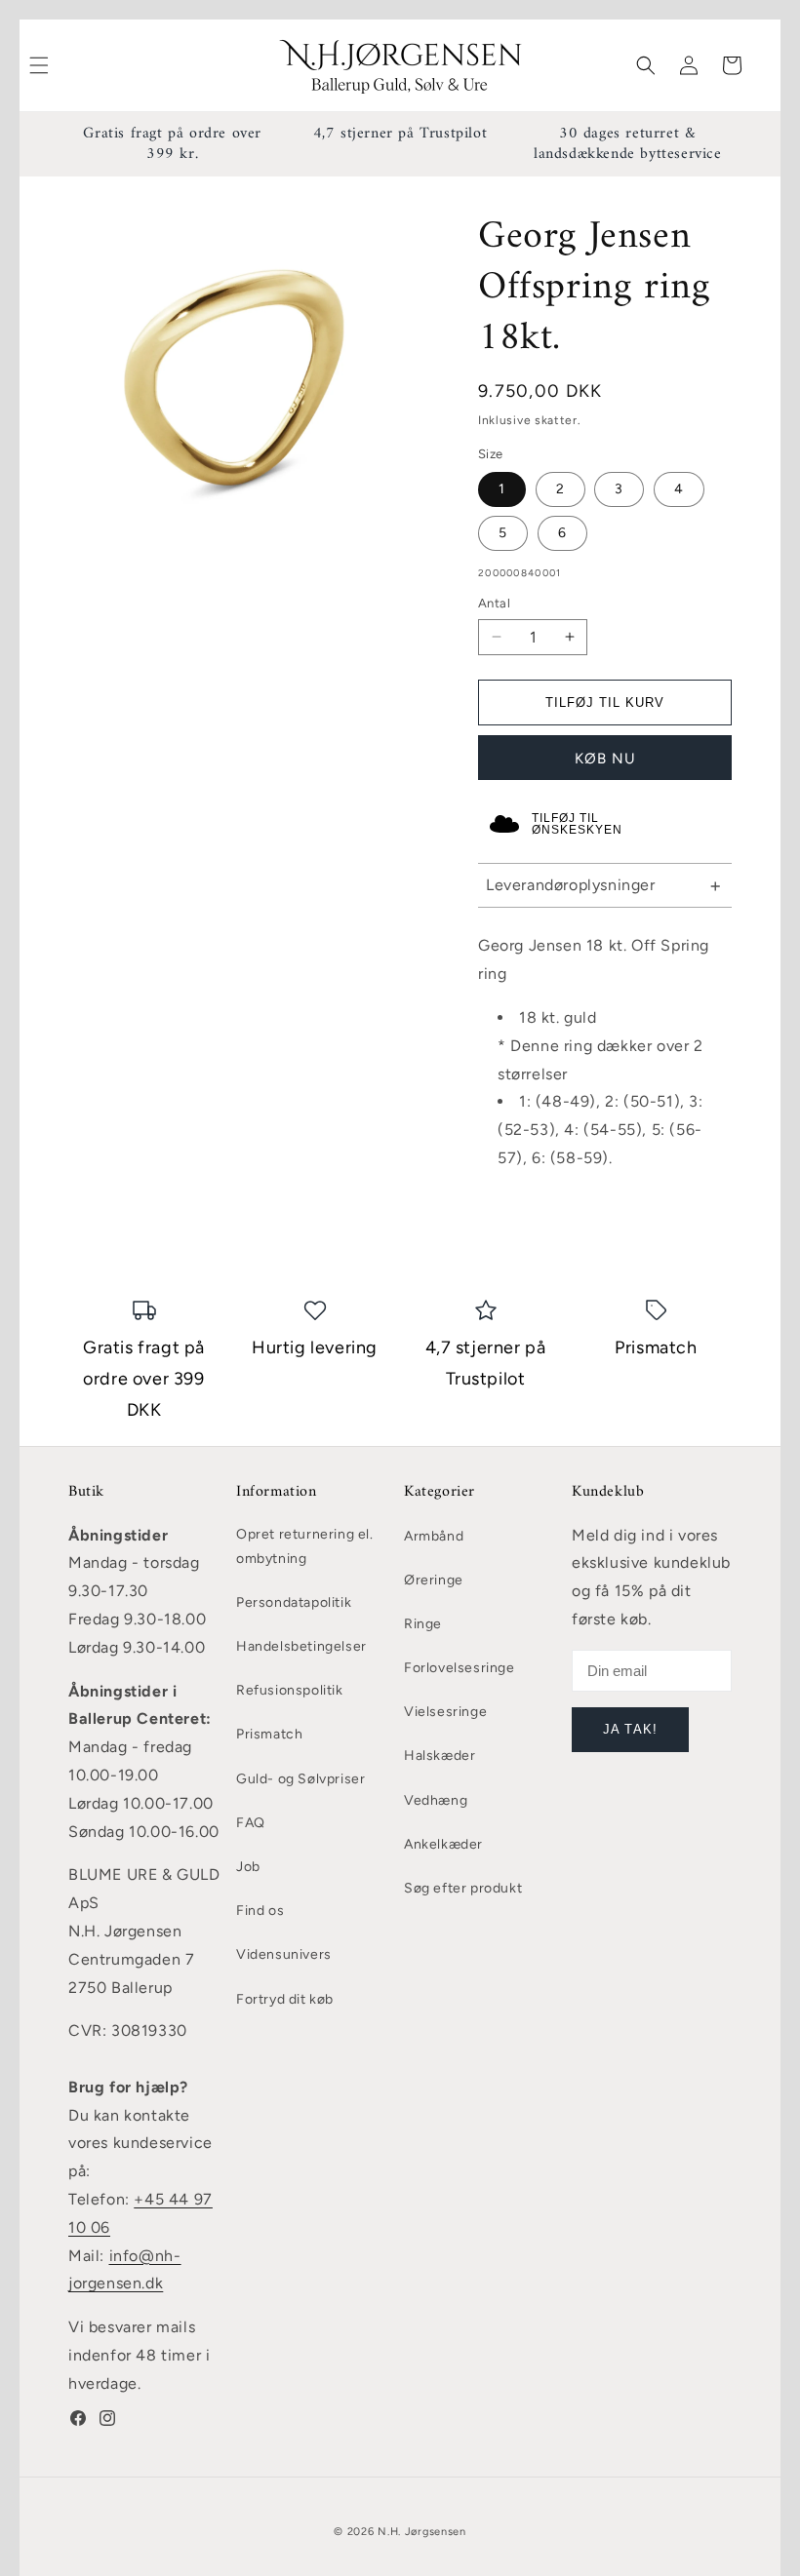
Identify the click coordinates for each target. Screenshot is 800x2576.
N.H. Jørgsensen (422, 2532)
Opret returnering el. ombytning (305, 1546)
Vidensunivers (284, 1954)
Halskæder (440, 1756)
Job (248, 1867)
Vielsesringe (445, 1712)
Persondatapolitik (294, 1602)
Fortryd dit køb (285, 1999)
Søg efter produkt (463, 1888)
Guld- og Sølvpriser (300, 1779)
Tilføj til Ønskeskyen (577, 824)
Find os (260, 1911)
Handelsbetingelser (301, 1646)
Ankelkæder (443, 1844)
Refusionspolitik (290, 1690)
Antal (494, 603)
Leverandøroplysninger (571, 885)
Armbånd (434, 1536)
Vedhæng (436, 1800)
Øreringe (434, 1580)
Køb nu (605, 759)
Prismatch (269, 1734)
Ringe (423, 1624)
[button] (646, 65)
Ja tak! (630, 1729)
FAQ (251, 1823)
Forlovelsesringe (460, 1668)
